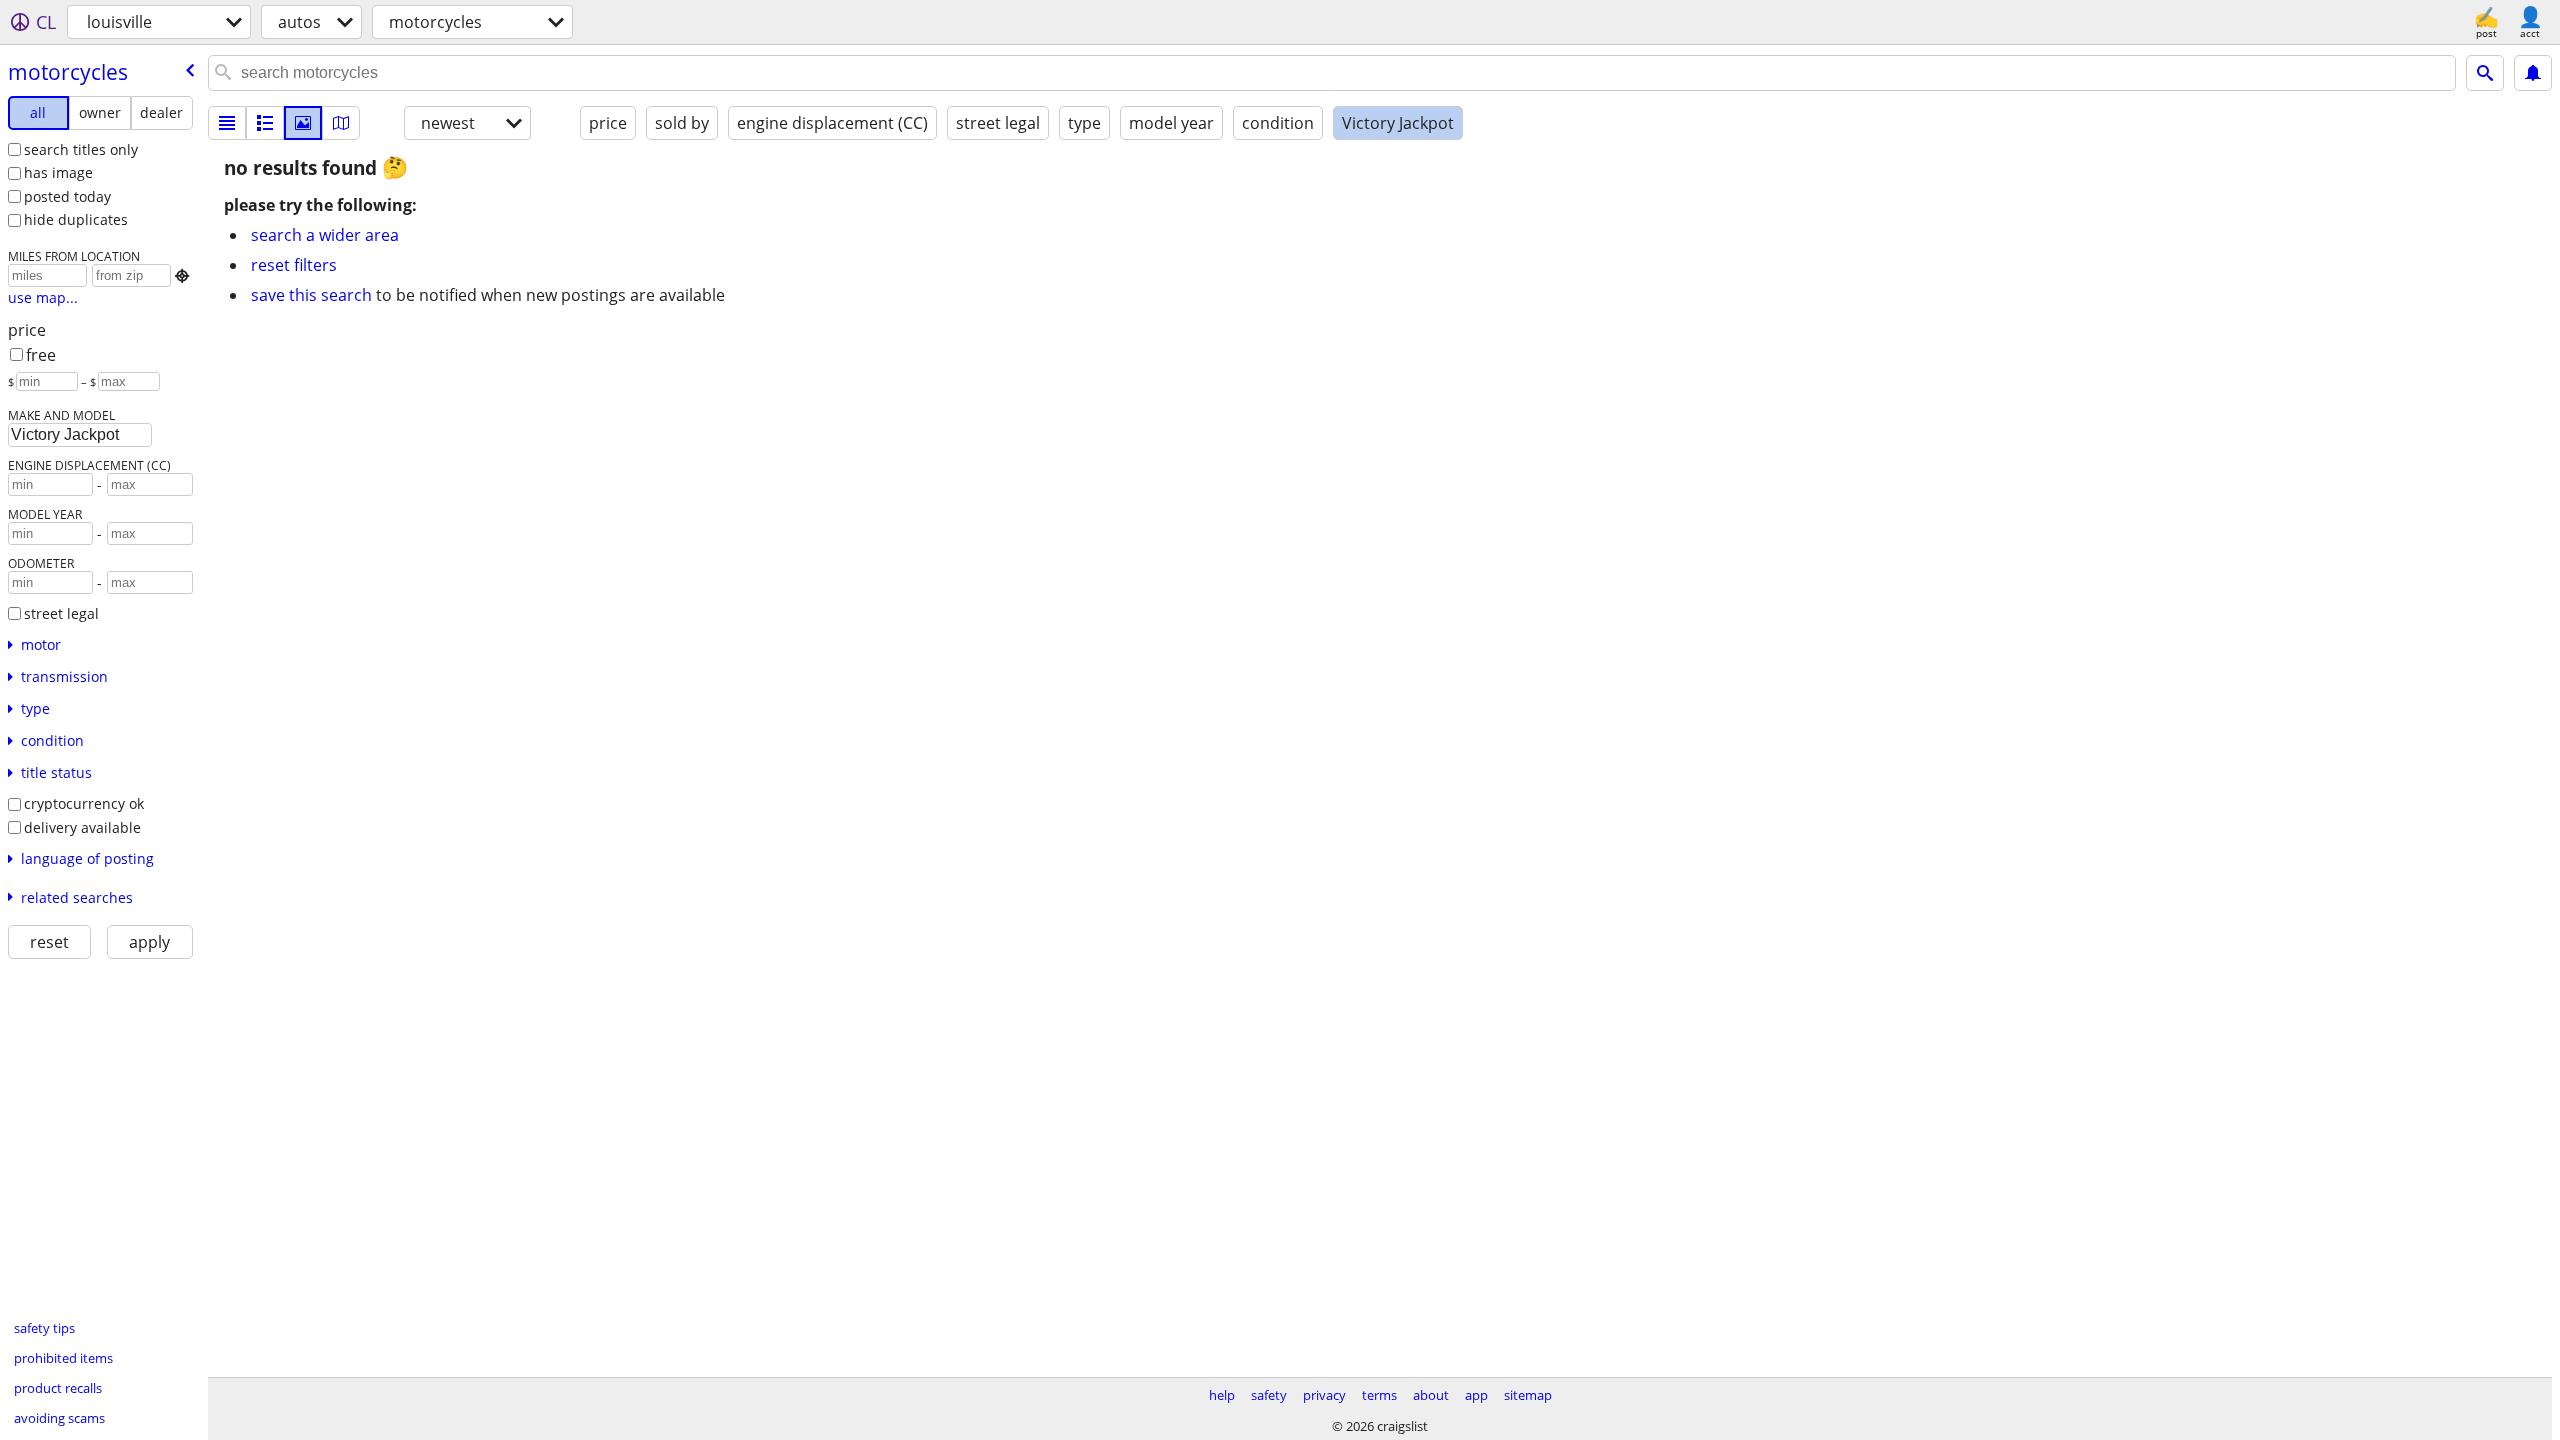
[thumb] (265, 123)
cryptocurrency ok (84, 803)
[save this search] (2533, 73)
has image (58, 172)
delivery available (82, 827)
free (41, 355)
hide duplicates (76, 219)
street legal (61, 613)
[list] (227, 123)
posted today (67, 196)
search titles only (81, 149)
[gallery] (303, 123)
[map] (341, 123)
